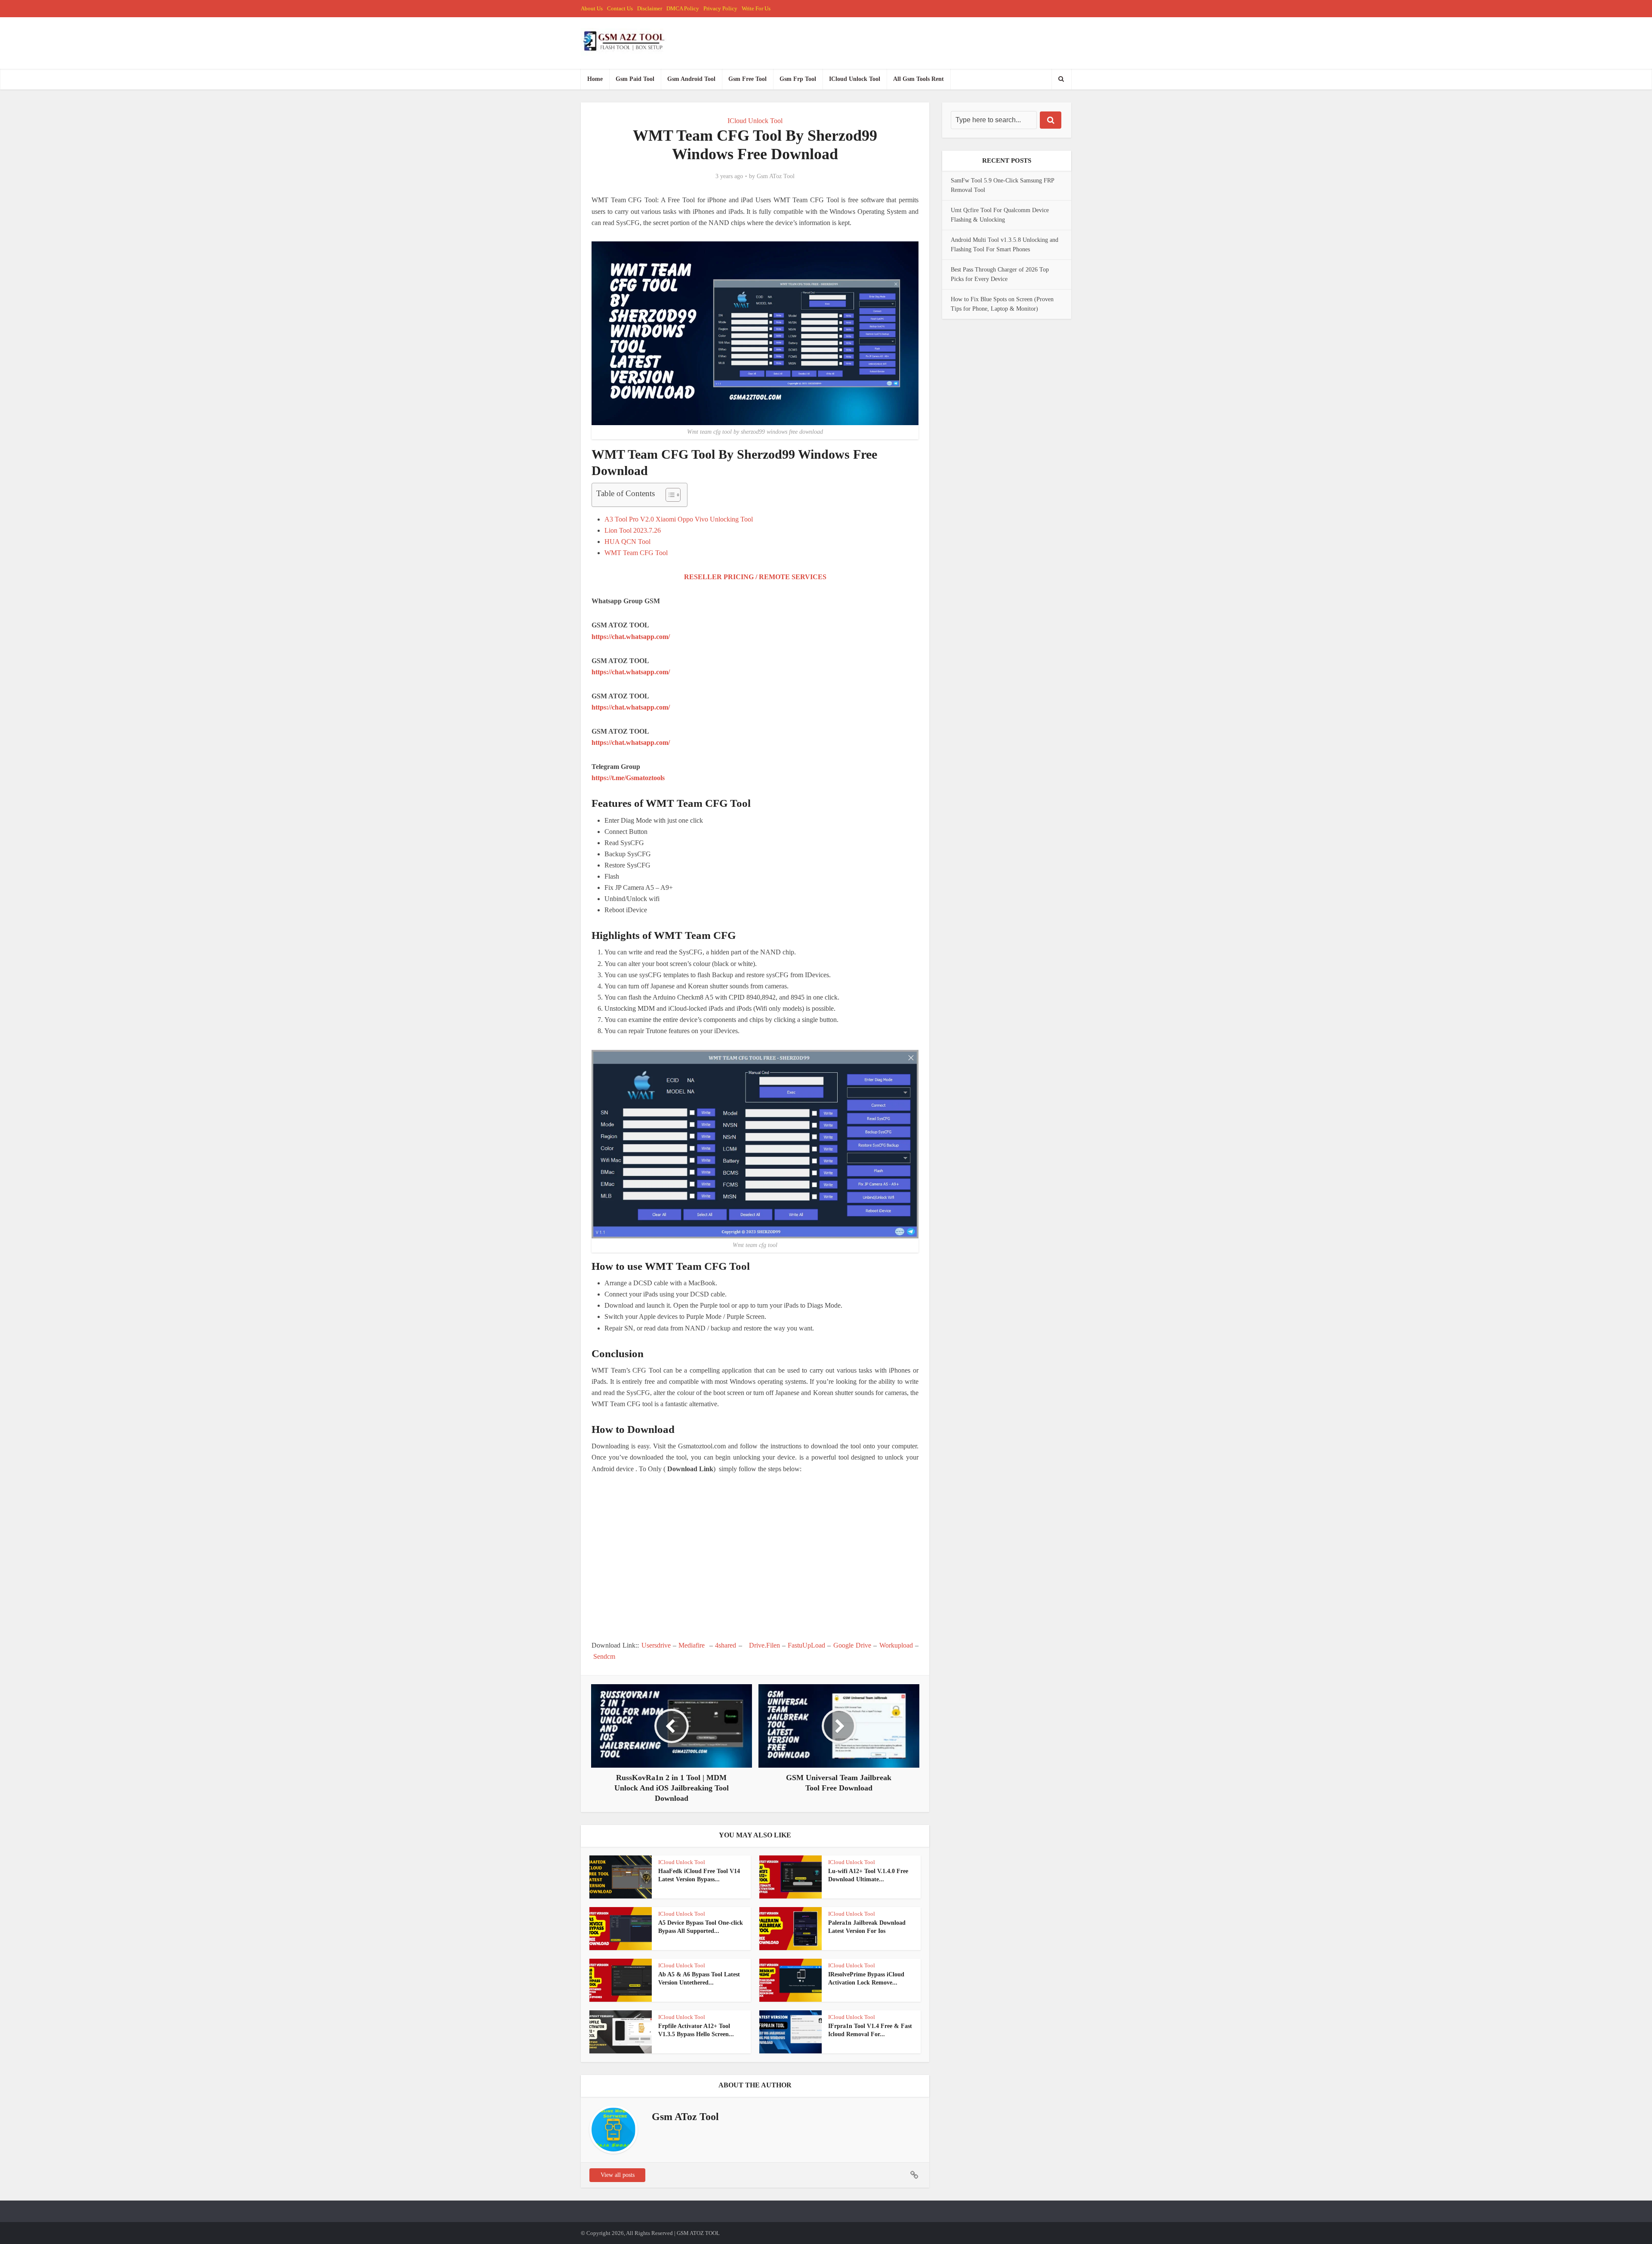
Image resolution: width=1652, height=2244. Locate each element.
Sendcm (604, 1656)
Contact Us (620, 8)
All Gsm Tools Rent (918, 79)
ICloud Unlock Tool (855, 79)
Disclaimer (650, 8)
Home (595, 79)
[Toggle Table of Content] (669, 495)
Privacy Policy (720, 8)
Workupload (896, 1645)
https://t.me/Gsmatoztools (628, 778)
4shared (726, 1645)
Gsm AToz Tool (776, 176)
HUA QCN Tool (627, 542)
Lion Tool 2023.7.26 (633, 530)
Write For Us (756, 8)
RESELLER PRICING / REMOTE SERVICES (755, 577)
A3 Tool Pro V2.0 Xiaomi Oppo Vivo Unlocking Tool (679, 519)
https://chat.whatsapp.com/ (631, 637)
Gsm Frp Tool (798, 79)
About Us (592, 8)
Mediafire (692, 1645)
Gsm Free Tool (747, 79)
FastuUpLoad (806, 1645)
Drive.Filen (764, 1645)
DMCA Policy (683, 8)
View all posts (618, 2175)
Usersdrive (656, 1645)
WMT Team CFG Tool (636, 553)
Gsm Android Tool (691, 79)
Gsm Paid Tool (635, 79)
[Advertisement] (755, 1557)
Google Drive (852, 1645)
